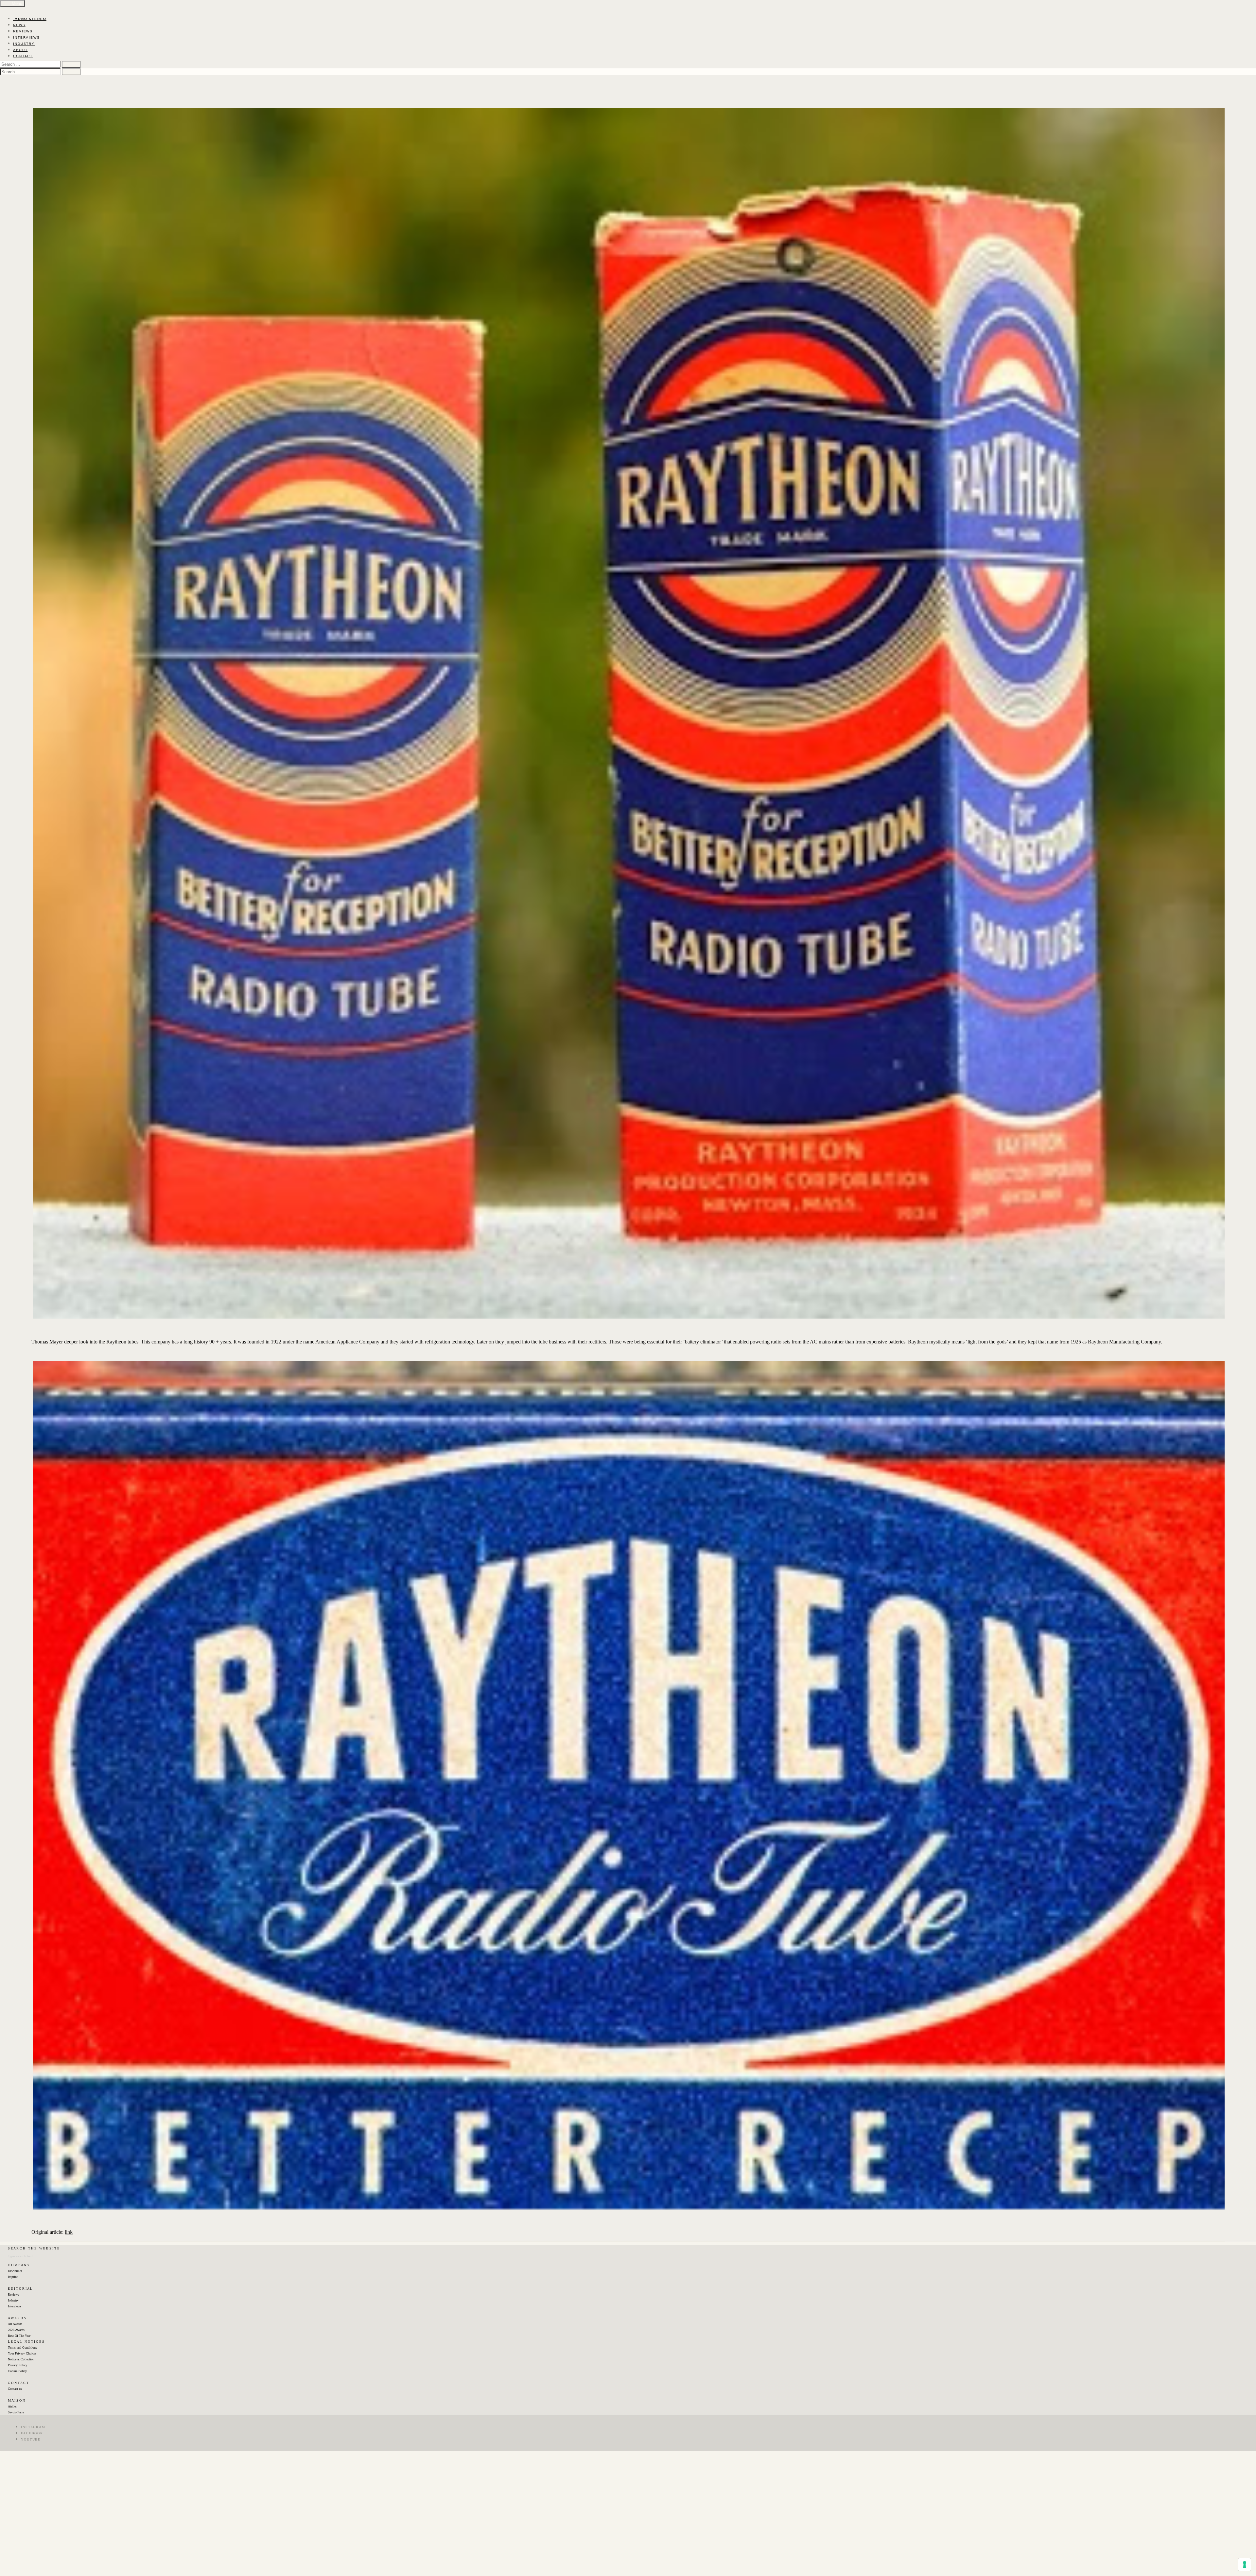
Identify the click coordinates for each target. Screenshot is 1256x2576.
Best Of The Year (19, 2336)
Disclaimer (15, 2271)
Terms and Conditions (22, 2347)
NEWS (19, 25)
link (69, 2232)
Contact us (15, 2389)
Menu (16, 3)
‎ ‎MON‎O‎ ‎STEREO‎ (30, 19)
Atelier (12, 2406)
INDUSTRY (24, 44)
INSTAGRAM (33, 2427)
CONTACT (23, 56)
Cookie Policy (17, 2371)
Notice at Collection (21, 2359)
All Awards (15, 2324)
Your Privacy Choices (22, 2353)
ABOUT (20, 50)
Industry (13, 2300)
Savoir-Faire (16, 2412)
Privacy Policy (17, 2365)
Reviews (13, 2294)
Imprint (13, 2277)
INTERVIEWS (26, 37)
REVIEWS (23, 31)
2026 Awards (16, 2330)
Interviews (15, 2306)
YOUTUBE (31, 2439)
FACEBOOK (32, 2433)
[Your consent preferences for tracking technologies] (1245, 2565)
